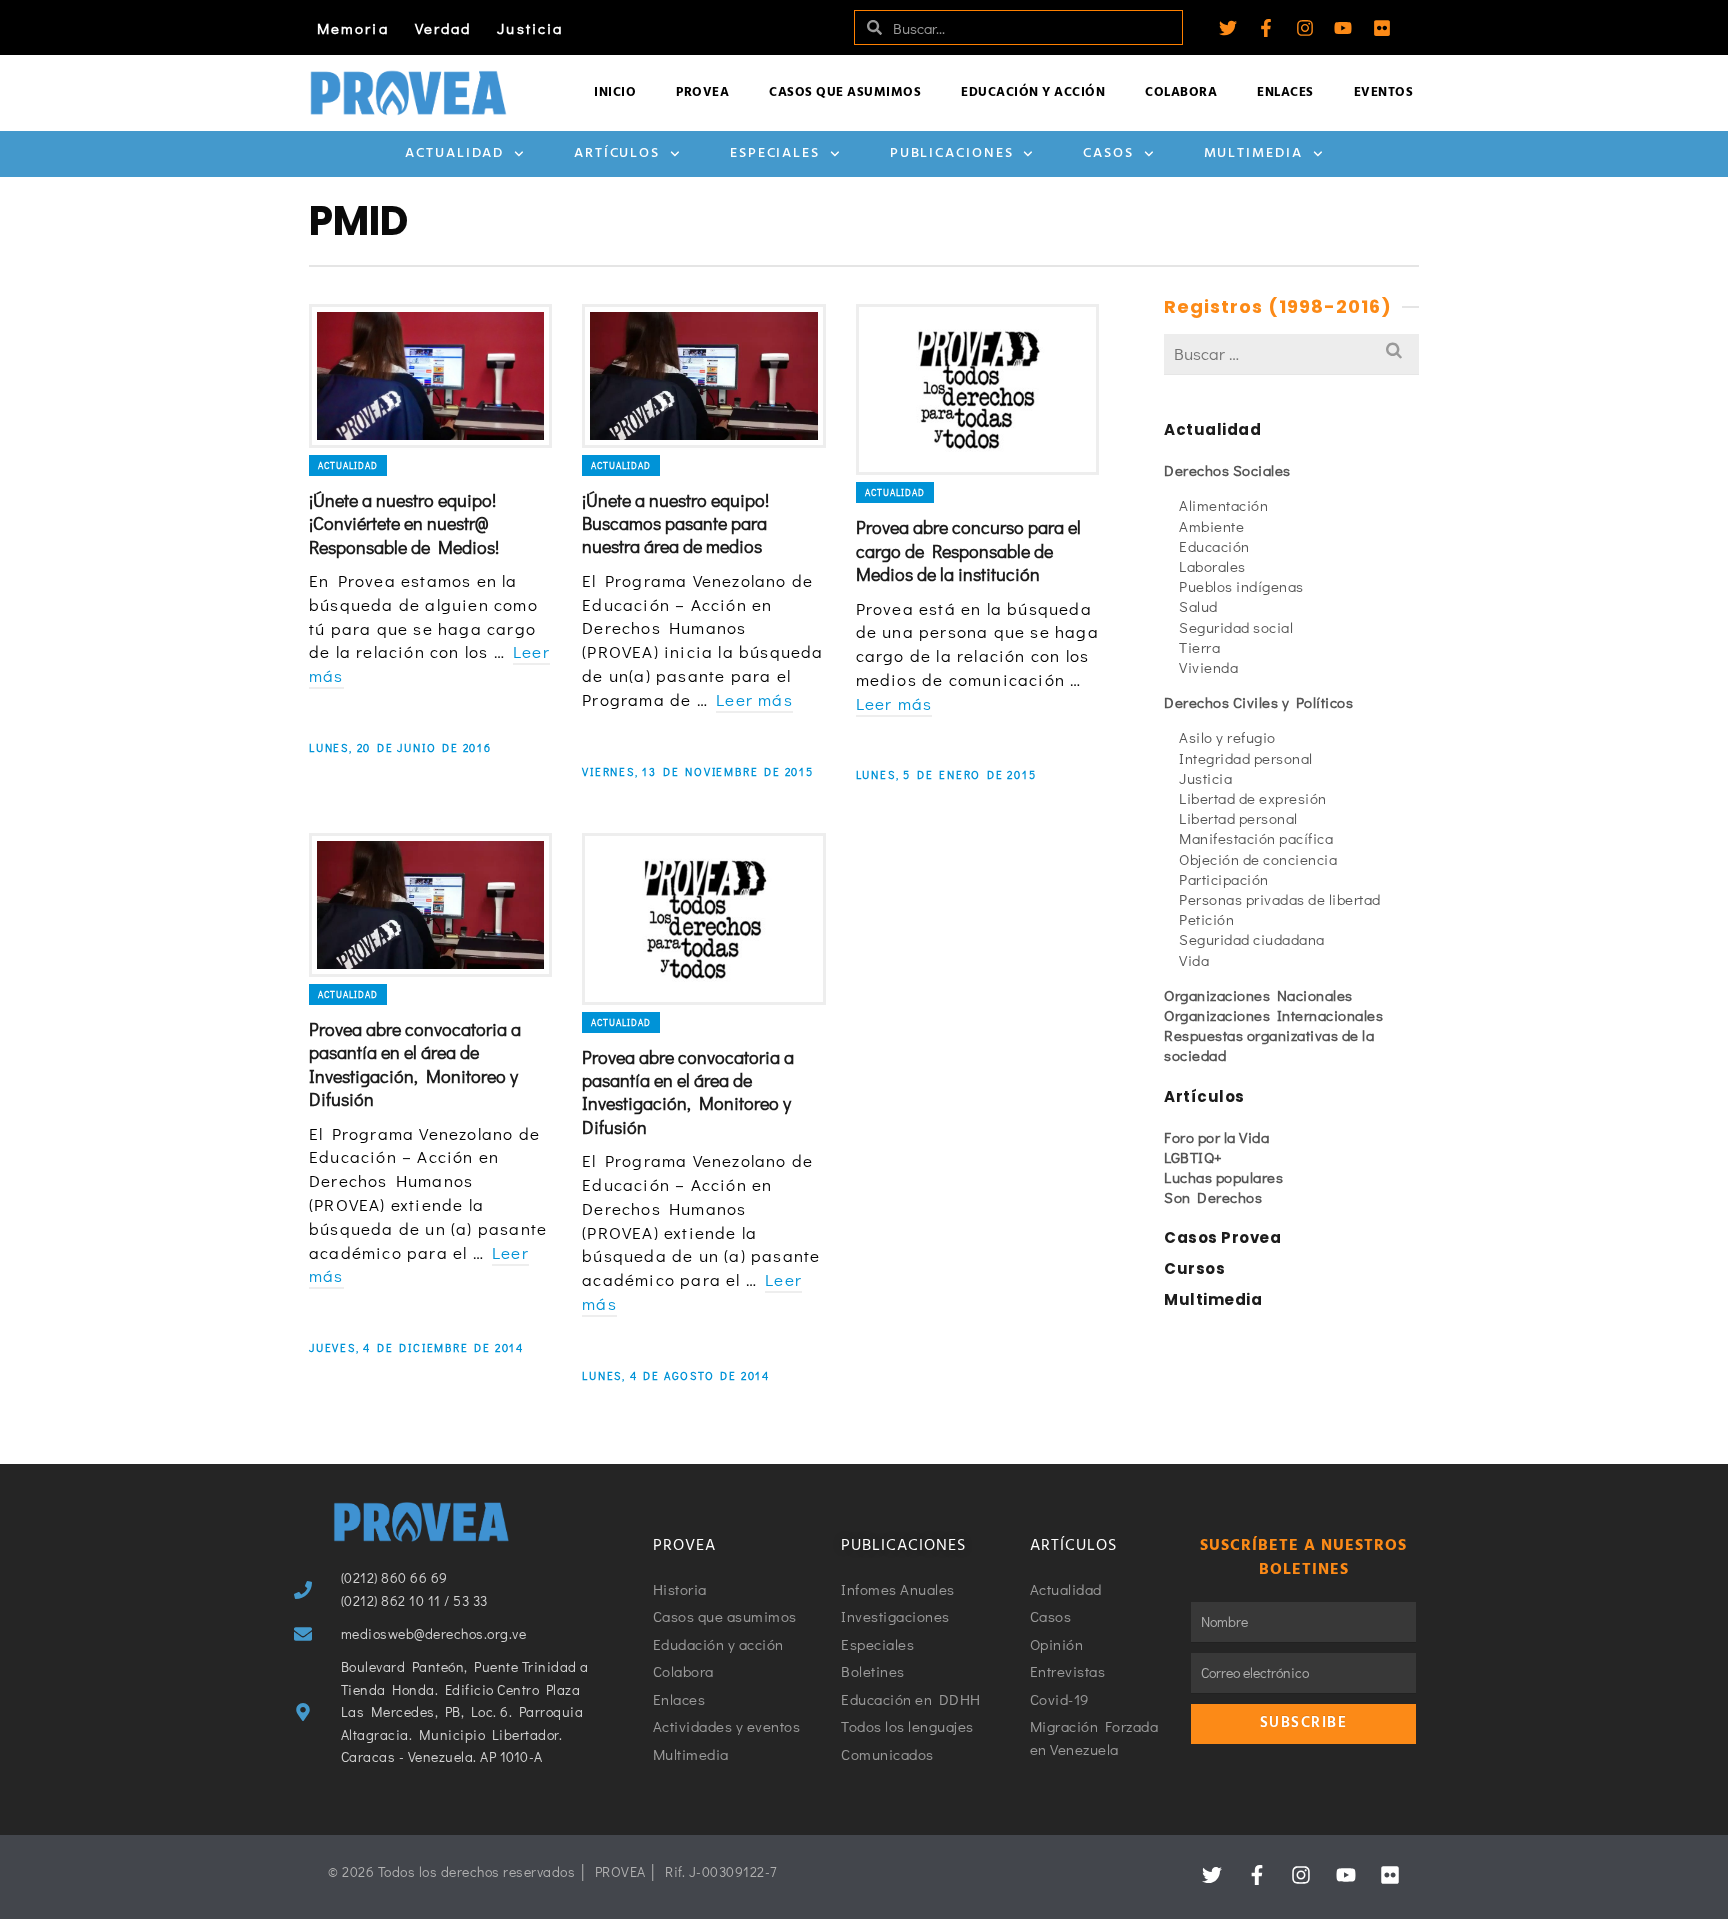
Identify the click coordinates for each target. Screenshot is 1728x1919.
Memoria (353, 28)
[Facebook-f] (1266, 28)
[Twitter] (1228, 28)
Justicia (530, 28)
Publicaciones (952, 153)
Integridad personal (1246, 758)
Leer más (754, 699)
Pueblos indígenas (1241, 586)
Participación (1224, 879)
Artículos (617, 153)
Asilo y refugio (1227, 737)
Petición (1206, 919)
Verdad (443, 28)
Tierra (1199, 647)
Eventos (1384, 92)
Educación (1214, 546)
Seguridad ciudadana (1252, 939)
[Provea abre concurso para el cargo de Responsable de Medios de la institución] (977, 389)
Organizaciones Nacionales (1258, 995)
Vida (1194, 960)
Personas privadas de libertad (1280, 899)
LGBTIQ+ (1193, 1157)
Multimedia (1253, 153)
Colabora (1181, 92)
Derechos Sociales (1227, 470)
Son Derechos (1213, 1197)
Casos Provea (1222, 1237)
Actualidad (454, 153)
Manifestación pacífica (1256, 838)
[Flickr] (1382, 28)
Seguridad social (1236, 627)
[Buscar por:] (1291, 353)
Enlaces (1285, 92)
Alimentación (1223, 505)
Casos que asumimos (845, 92)
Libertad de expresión (1253, 798)
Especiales (775, 153)
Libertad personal (1238, 818)
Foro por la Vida (1216, 1137)
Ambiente (1211, 526)
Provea (702, 92)
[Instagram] (1305, 28)
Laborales (1212, 566)
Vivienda (1208, 667)
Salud (1198, 606)
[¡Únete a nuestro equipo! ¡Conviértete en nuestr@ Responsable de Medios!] (430, 376)
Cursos (1194, 1268)
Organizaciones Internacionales (1273, 1015)
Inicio (615, 92)
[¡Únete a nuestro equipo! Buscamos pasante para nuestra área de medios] (703, 376)
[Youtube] (1343, 28)
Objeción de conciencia (1258, 859)
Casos (1108, 153)
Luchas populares (1223, 1177)
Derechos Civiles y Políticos (1258, 702)
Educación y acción (1033, 92)
